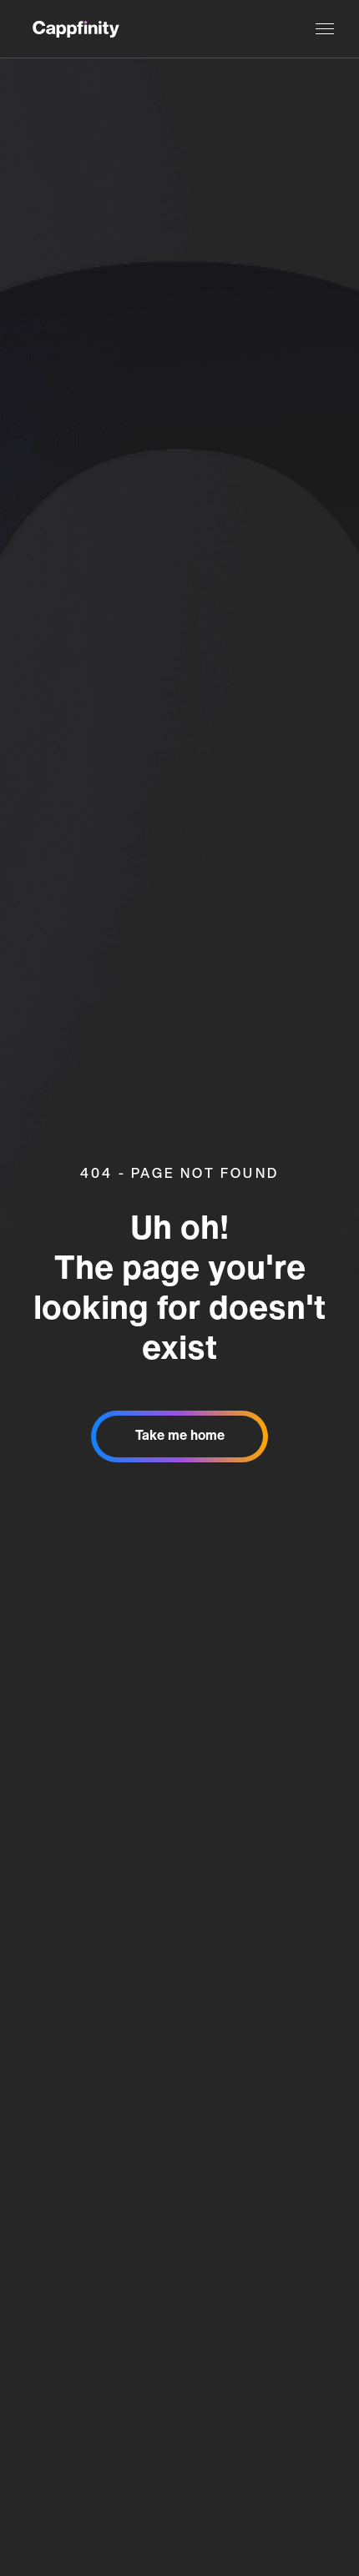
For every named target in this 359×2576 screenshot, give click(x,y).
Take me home (180, 1436)
